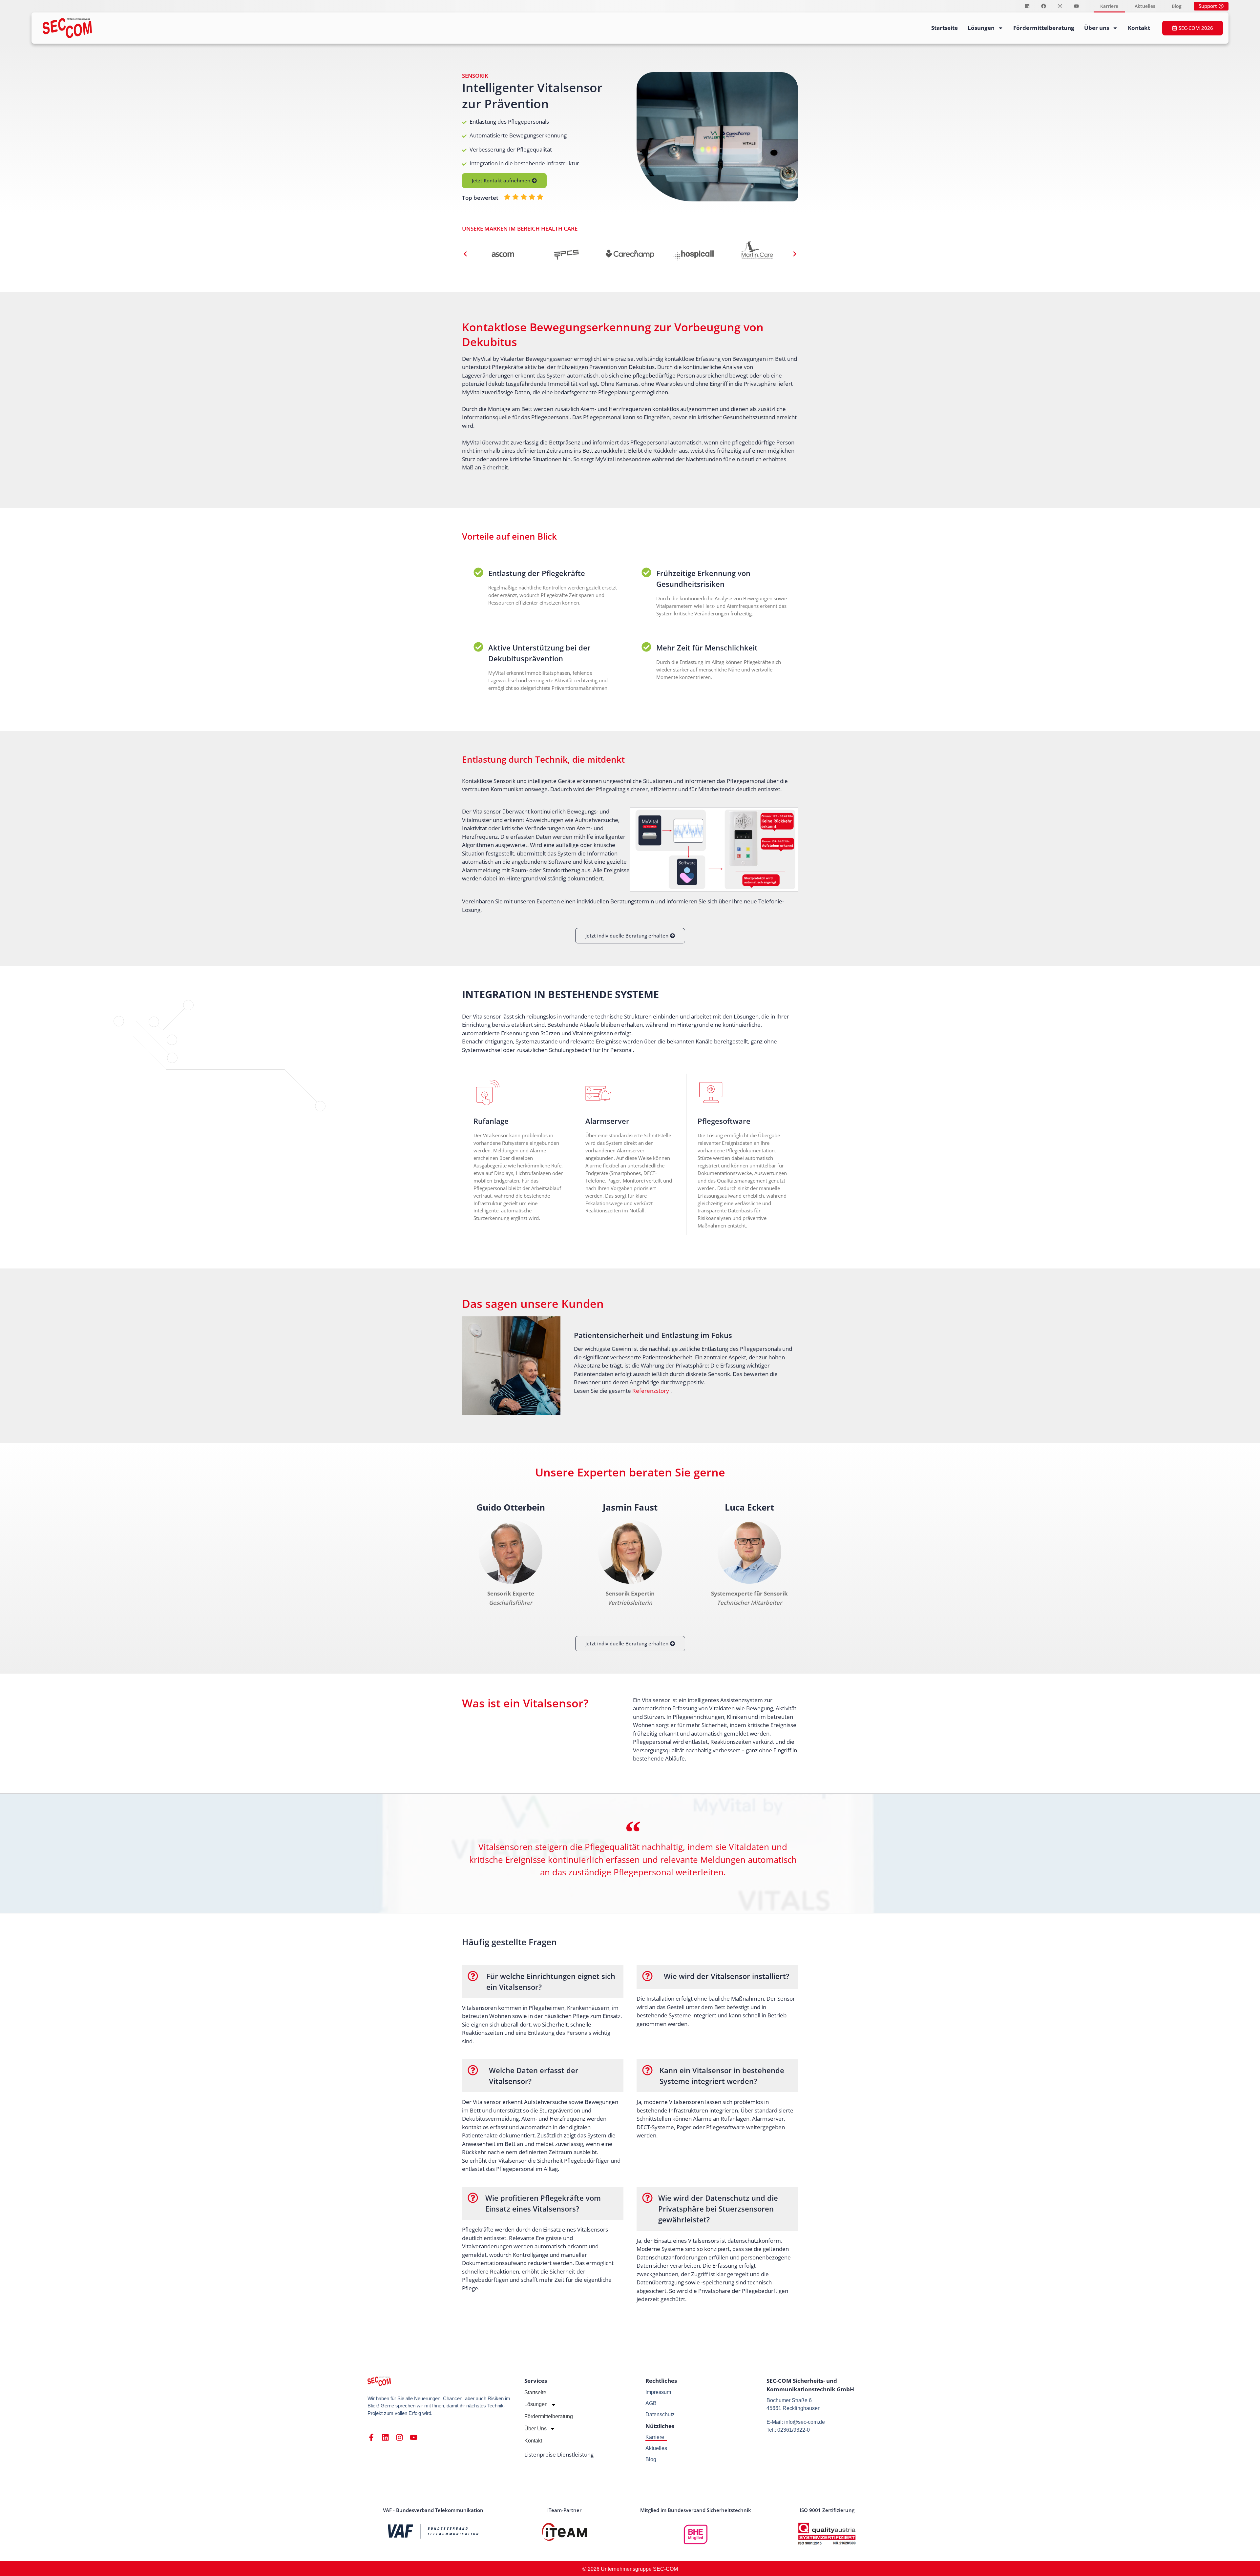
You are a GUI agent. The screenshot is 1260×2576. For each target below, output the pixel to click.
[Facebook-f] (371, 2437)
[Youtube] (1076, 6)
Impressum (658, 2392)
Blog (1177, 6)
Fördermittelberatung (1044, 28)
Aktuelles (1145, 6)
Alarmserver (607, 1121)
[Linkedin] (1027, 6)
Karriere (1109, 6)
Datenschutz (660, 2414)
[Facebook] (1043, 6)
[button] (465, 254)
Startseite (945, 28)
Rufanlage (491, 1121)
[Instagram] (1060, 6)
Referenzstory (651, 1391)
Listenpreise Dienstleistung (559, 2454)
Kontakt (1139, 28)
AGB (651, 2403)
